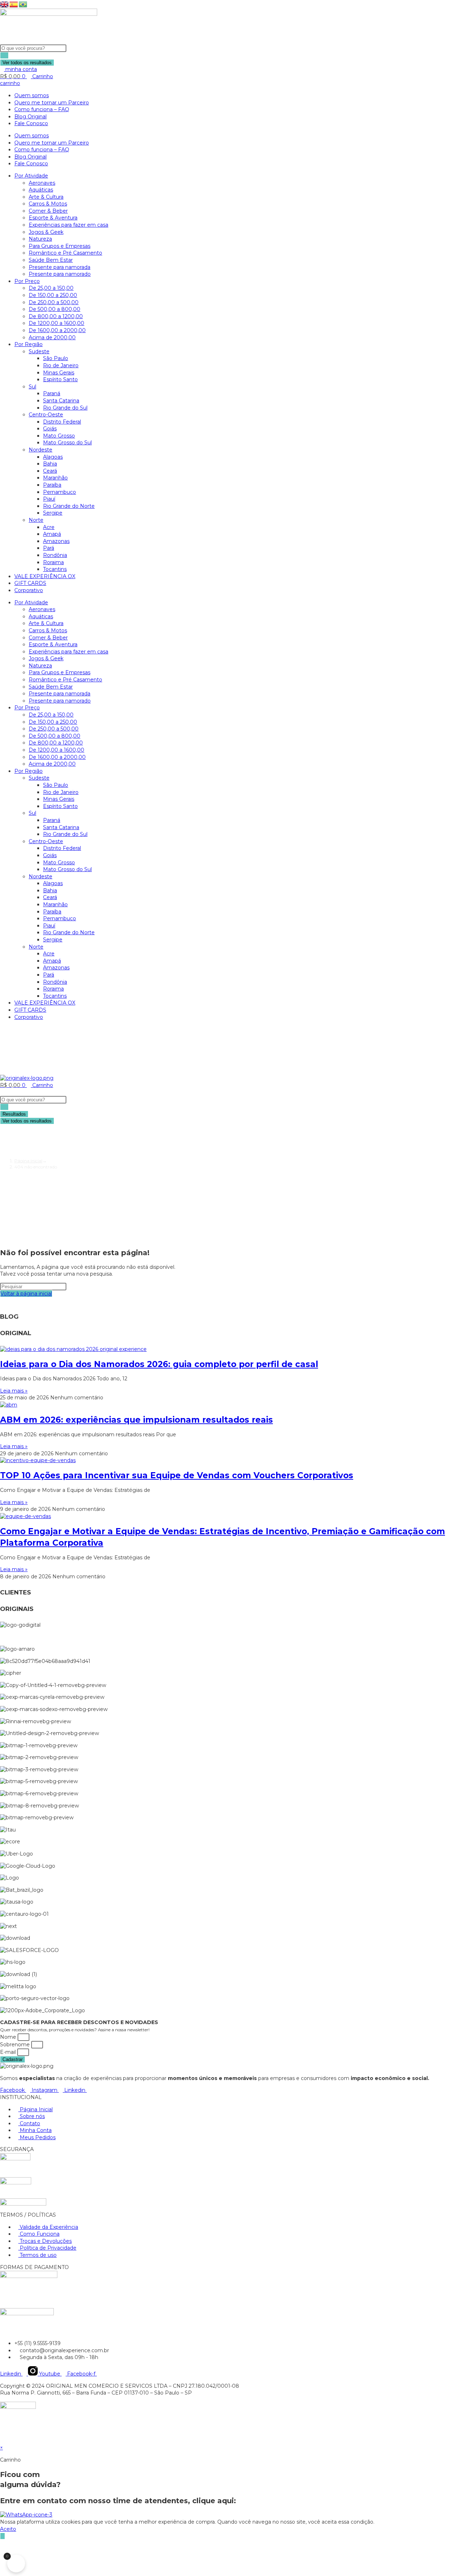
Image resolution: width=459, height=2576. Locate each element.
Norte (36, 520)
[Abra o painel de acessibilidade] (3, 2536)
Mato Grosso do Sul (67, 443)
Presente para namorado (60, 274)
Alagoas (53, 457)
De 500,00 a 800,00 (55, 309)
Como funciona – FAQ (42, 109)
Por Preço (27, 281)
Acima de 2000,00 (52, 337)
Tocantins (55, 569)
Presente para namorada (60, 267)
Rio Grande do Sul (65, 408)
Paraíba (52, 485)
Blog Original (30, 117)
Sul (32, 387)
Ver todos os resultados (27, 63)
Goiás (50, 429)
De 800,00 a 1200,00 (56, 316)
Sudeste (39, 351)
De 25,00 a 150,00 (51, 288)
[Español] (14, 4)
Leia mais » (14, 1391)
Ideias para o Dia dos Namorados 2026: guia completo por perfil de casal (159, 1364)
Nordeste (41, 450)
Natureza (40, 239)
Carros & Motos (48, 204)
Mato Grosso (59, 436)
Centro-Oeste (46, 415)
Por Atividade (31, 176)
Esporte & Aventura (53, 218)
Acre (49, 527)
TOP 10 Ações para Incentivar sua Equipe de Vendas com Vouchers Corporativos (177, 1475)
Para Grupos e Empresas (60, 246)
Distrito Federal (62, 422)
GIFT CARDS (30, 583)
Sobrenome (16, 2045)
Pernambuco (60, 492)
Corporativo (29, 590)
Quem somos (32, 95)
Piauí (49, 499)
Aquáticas (41, 190)
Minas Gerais (59, 373)
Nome (9, 2037)
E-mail (9, 2052)
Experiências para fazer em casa (68, 225)
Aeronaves (42, 183)
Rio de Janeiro (61, 365)
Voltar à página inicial (26, 1294)
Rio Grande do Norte (69, 506)
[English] (5, 4)
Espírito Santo (60, 379)
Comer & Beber (48, 211)
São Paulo (56, 358)
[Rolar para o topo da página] (2, 2441)
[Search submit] (4, 55)
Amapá (52, 534)
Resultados (14, 1114)
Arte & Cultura (46, 197)
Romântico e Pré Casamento (65, 253)
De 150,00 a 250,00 (53, 295)
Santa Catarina (61, 401)
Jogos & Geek (46, 232)
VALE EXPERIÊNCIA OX (45, 576)
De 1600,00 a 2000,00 (57, 330)
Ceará (50, 471)
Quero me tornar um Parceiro (52, 103)
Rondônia (55, 555)
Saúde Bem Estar (51, 260)
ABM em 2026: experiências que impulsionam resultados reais (136, 1420)
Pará (49, 548)
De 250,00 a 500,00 (54, 302)
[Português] (23, 4)
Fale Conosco (31, 123)
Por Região (29, 344)
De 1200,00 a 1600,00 (56, 323)
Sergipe (53, 513)
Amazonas (56, 541)
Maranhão (55, 478)
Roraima (53, 562)
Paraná (52, 393)
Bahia (50, 464)
